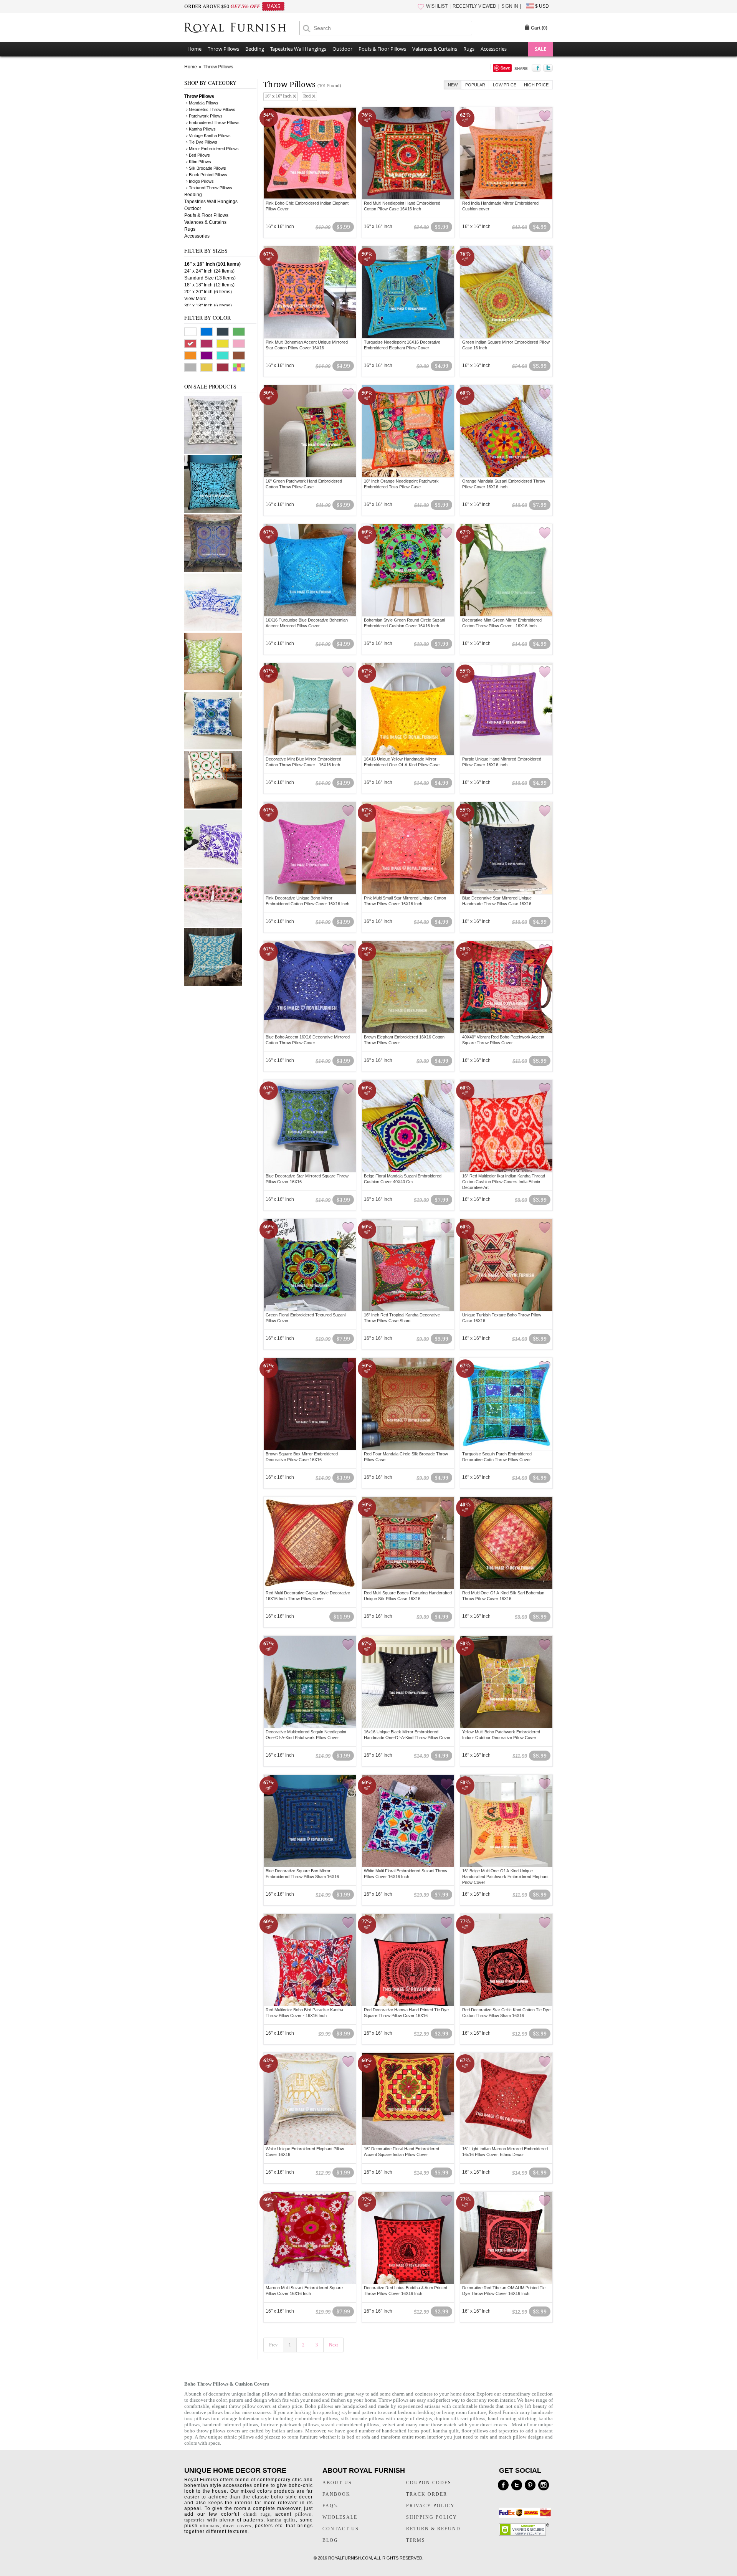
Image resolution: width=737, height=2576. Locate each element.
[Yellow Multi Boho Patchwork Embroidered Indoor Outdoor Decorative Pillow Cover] (506, 1682)
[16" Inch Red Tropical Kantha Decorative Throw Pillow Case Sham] (408, 1265)
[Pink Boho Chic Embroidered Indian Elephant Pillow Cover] (310, 153)
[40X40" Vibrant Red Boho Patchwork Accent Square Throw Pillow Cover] (506, 987)
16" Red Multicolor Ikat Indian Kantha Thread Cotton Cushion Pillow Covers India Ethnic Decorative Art (504, 1182)
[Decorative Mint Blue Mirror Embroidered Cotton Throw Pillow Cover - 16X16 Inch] (310, 709)
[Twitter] (517, 2485)
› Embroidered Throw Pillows (213, 122)
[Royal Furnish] (242, 28)
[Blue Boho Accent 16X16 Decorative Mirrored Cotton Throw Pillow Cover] (310, 987)
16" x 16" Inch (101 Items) (212, 264)
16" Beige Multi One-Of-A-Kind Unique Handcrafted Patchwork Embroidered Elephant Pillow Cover (505, 1877)
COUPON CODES (429, 2483)
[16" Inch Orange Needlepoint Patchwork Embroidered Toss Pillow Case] (408, 431)
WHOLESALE (340, 2517)
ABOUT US (337, 2483)
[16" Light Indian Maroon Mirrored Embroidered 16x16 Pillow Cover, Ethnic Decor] (506, 2099)
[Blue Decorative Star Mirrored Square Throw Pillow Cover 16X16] (310, 1126)
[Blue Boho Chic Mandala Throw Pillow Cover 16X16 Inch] (213, 748)
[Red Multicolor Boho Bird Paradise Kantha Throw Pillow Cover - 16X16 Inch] (310, 1960)
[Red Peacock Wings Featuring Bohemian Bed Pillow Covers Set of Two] (213, 925)
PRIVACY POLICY (430, 2506)
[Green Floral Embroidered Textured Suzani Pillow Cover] (310, 1265)
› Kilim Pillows (199, 162)
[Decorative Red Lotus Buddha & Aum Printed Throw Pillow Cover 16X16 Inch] (408, 2238)
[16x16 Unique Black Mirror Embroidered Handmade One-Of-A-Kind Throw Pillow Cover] (408, 1682)
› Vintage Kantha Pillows (208, 136)
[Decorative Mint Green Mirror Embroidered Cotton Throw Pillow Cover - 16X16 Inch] (506, 570)
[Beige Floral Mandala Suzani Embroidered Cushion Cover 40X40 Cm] (408, 1126)
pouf (426, 2431)
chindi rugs (257, 2514)
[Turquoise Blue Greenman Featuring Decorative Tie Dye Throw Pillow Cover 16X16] (213, 511)
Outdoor (342, 49)
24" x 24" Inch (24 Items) (209, 271)
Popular (475, 85)
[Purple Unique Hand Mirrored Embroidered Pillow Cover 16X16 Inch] (506, 709)
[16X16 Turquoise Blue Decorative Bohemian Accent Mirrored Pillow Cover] (310, 570)
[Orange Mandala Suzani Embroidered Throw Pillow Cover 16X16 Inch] (506, 431)
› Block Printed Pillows (207, 175)
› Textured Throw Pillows (209, 188)
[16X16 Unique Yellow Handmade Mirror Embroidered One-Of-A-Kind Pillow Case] (408, 709)
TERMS (416, 2540)
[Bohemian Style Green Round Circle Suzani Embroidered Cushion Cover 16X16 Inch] (408, 570)
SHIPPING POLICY (432, 2517)
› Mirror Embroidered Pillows (212, 149)
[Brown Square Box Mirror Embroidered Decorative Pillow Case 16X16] (310, 1404)
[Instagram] (544, 2485)
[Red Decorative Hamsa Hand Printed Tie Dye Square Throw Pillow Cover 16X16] (408, 1960)
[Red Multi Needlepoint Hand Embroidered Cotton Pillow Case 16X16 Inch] (408, 153)
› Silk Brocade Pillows (206, 168)
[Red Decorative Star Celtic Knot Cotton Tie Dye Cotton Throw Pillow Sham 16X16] (506, 1960)
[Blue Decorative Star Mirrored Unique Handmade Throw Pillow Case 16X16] (506, 848)
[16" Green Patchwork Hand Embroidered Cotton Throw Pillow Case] (310, 431)
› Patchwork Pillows (204, 116)
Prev (273, 2345)
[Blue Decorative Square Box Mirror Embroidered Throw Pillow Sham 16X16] (310, 1821)
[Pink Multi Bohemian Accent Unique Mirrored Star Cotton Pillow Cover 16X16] (310, 292)
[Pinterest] (530, 2485)
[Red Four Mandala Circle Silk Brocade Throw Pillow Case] (408, 1404)
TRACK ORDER (427, 2494)
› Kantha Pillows (201, 129)
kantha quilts (282, 2520)
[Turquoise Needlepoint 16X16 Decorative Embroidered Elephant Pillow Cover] (408, 292)
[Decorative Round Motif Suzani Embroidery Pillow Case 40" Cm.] (213, 807)
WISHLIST (437, 6)
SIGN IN (510, 6)
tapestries (508, 2431)
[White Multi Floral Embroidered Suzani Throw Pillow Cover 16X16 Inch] (408, 1821)
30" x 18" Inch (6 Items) (208, 306)
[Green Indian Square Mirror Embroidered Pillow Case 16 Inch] (506, 292)
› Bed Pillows (198, 155)
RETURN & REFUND (433, 2529)
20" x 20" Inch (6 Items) (208, 292)
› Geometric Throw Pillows (211, 109)
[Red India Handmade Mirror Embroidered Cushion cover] (506, 153)
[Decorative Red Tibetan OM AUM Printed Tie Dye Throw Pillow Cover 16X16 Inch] (506, 2238)
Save (505, 68)
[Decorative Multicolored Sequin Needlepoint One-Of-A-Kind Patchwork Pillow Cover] (310, 1682)
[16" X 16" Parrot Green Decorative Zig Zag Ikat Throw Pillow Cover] (213, 689)
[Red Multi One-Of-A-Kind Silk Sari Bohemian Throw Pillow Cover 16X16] (506, 1543)
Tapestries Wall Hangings (298, 49)
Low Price (505, 85)
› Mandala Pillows (202, 103)
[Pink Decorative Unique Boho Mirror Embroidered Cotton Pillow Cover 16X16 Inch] (310, 848)
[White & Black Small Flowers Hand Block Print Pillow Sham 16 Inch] (213, 452)
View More (195, 299)
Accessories (494, 49)
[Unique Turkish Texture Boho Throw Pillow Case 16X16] (506, 1265)
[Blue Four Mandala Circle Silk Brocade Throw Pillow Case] (213, 570)
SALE (540, 49)
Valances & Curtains (435, 49)
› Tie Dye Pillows (202, 142)
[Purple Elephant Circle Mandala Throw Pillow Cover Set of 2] (213, 866)
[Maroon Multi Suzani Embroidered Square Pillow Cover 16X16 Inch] (310, 2238)
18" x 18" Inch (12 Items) (209, 285)
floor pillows (475, 2431)
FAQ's (330, 2506)
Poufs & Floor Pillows (382, 49)
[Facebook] (503, 2485)
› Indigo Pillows (200, 181)
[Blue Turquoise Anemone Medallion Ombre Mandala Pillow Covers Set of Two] (213, 630)
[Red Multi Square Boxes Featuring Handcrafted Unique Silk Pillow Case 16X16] (408, 1543)
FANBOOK (336, 2494)
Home (194, 49)
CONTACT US (341, 2529)
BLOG (330, 2540)
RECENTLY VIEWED (474, 6)
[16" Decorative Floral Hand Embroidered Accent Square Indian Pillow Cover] (408, 2099)
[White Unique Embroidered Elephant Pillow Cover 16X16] (310, 2099)
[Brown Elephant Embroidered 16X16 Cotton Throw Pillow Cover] (408, 987)
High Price (536, 85)
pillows (303, 2514)
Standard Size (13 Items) (210, 278)
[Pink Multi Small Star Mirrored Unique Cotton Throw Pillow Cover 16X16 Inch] (408, 848)
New (453, 85)
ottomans (210, 2526)
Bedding (255, 49)
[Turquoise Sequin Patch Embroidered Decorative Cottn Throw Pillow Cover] (506, 1404)
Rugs (469, 49)
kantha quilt (446, 2431)
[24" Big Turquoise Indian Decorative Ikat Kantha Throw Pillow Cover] (213, 984)
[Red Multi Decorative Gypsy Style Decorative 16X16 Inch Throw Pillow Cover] (310, 1543)
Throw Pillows (223, 49)
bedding (426, 2412)
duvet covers (494, 2425)
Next (333, 2345)
